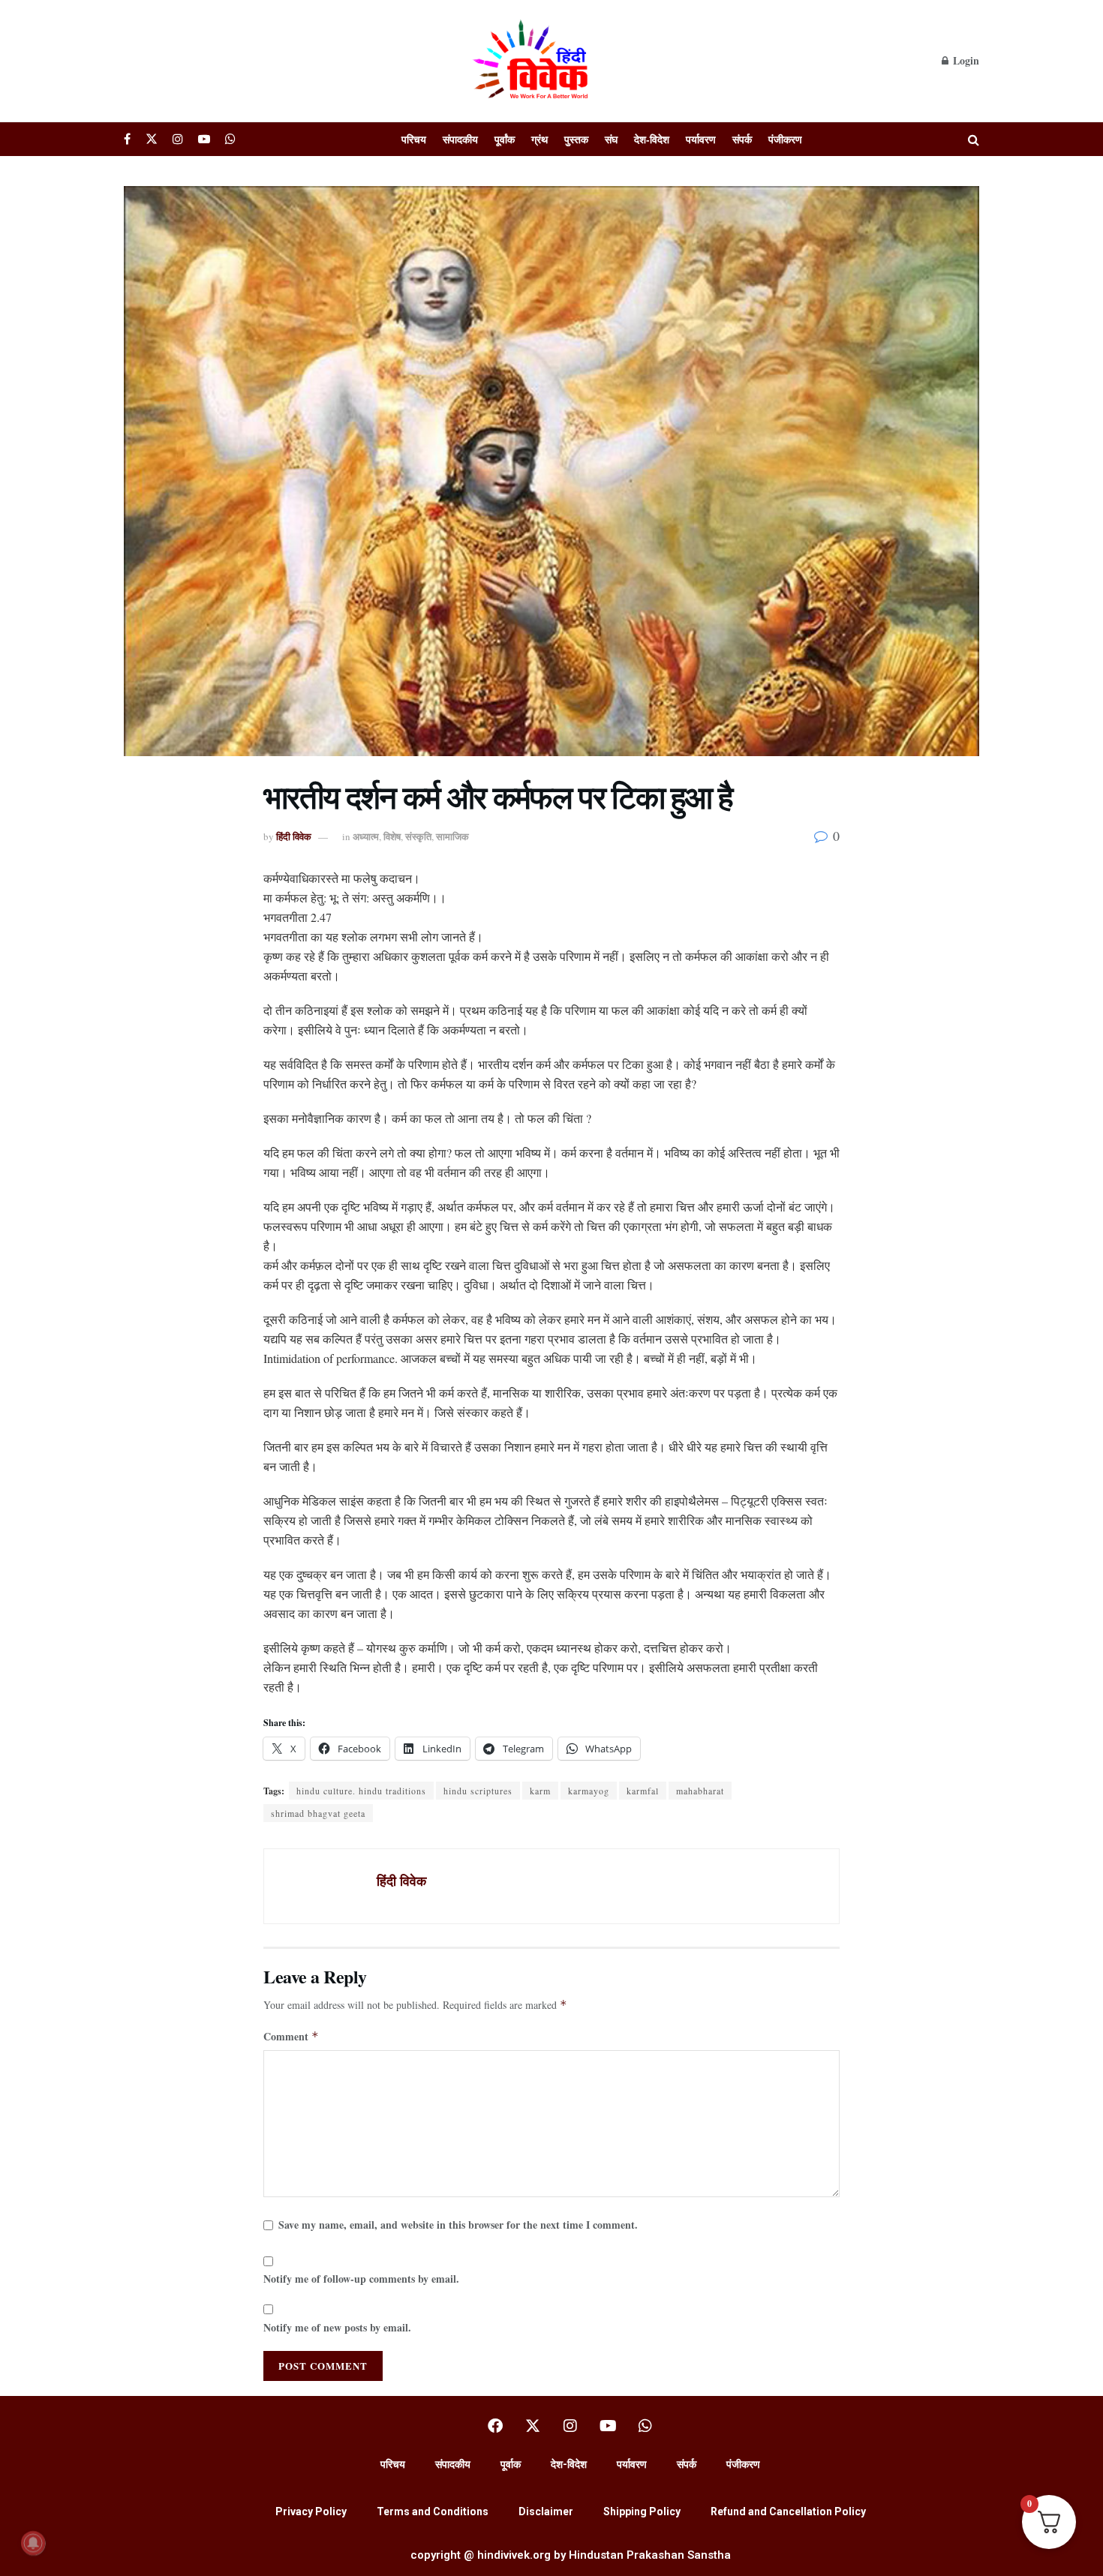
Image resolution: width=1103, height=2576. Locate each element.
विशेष (392, 836)
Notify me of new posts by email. (337, 2327)
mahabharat (700, 1791)
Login (965, 60)
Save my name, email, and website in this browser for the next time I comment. (458, 2225)
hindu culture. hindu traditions (361, 1791)
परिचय (414, 139)
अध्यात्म (366, 836)
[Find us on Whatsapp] (230, 139)
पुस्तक (576, 139)
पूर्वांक (505, 139)
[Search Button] (974, 139)
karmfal (643, 1791)
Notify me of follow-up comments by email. (361, 2279)
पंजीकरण (785, 139)
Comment (291, 2036)
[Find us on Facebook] (127, 139)
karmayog (589, 1791)
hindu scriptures (478, 1791)
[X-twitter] (533, 2426)
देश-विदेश (652, 139)
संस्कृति (418, 836)
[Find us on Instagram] (178, 139)
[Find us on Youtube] (204, 139)
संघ (611, 139)
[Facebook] (495, 2426)
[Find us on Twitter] (152, 139)
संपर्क (742, 139)
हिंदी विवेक (294, 836)
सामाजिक (452, 836)
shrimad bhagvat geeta (318, 1813)
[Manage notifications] (33, 2543)
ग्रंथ (539, 139)
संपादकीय (460, 139)
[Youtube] (608, 2426)
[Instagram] (570, 2426)
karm (540, 1791)
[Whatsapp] (645, 2426)
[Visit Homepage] (533, 61)
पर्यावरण (701, 139)
